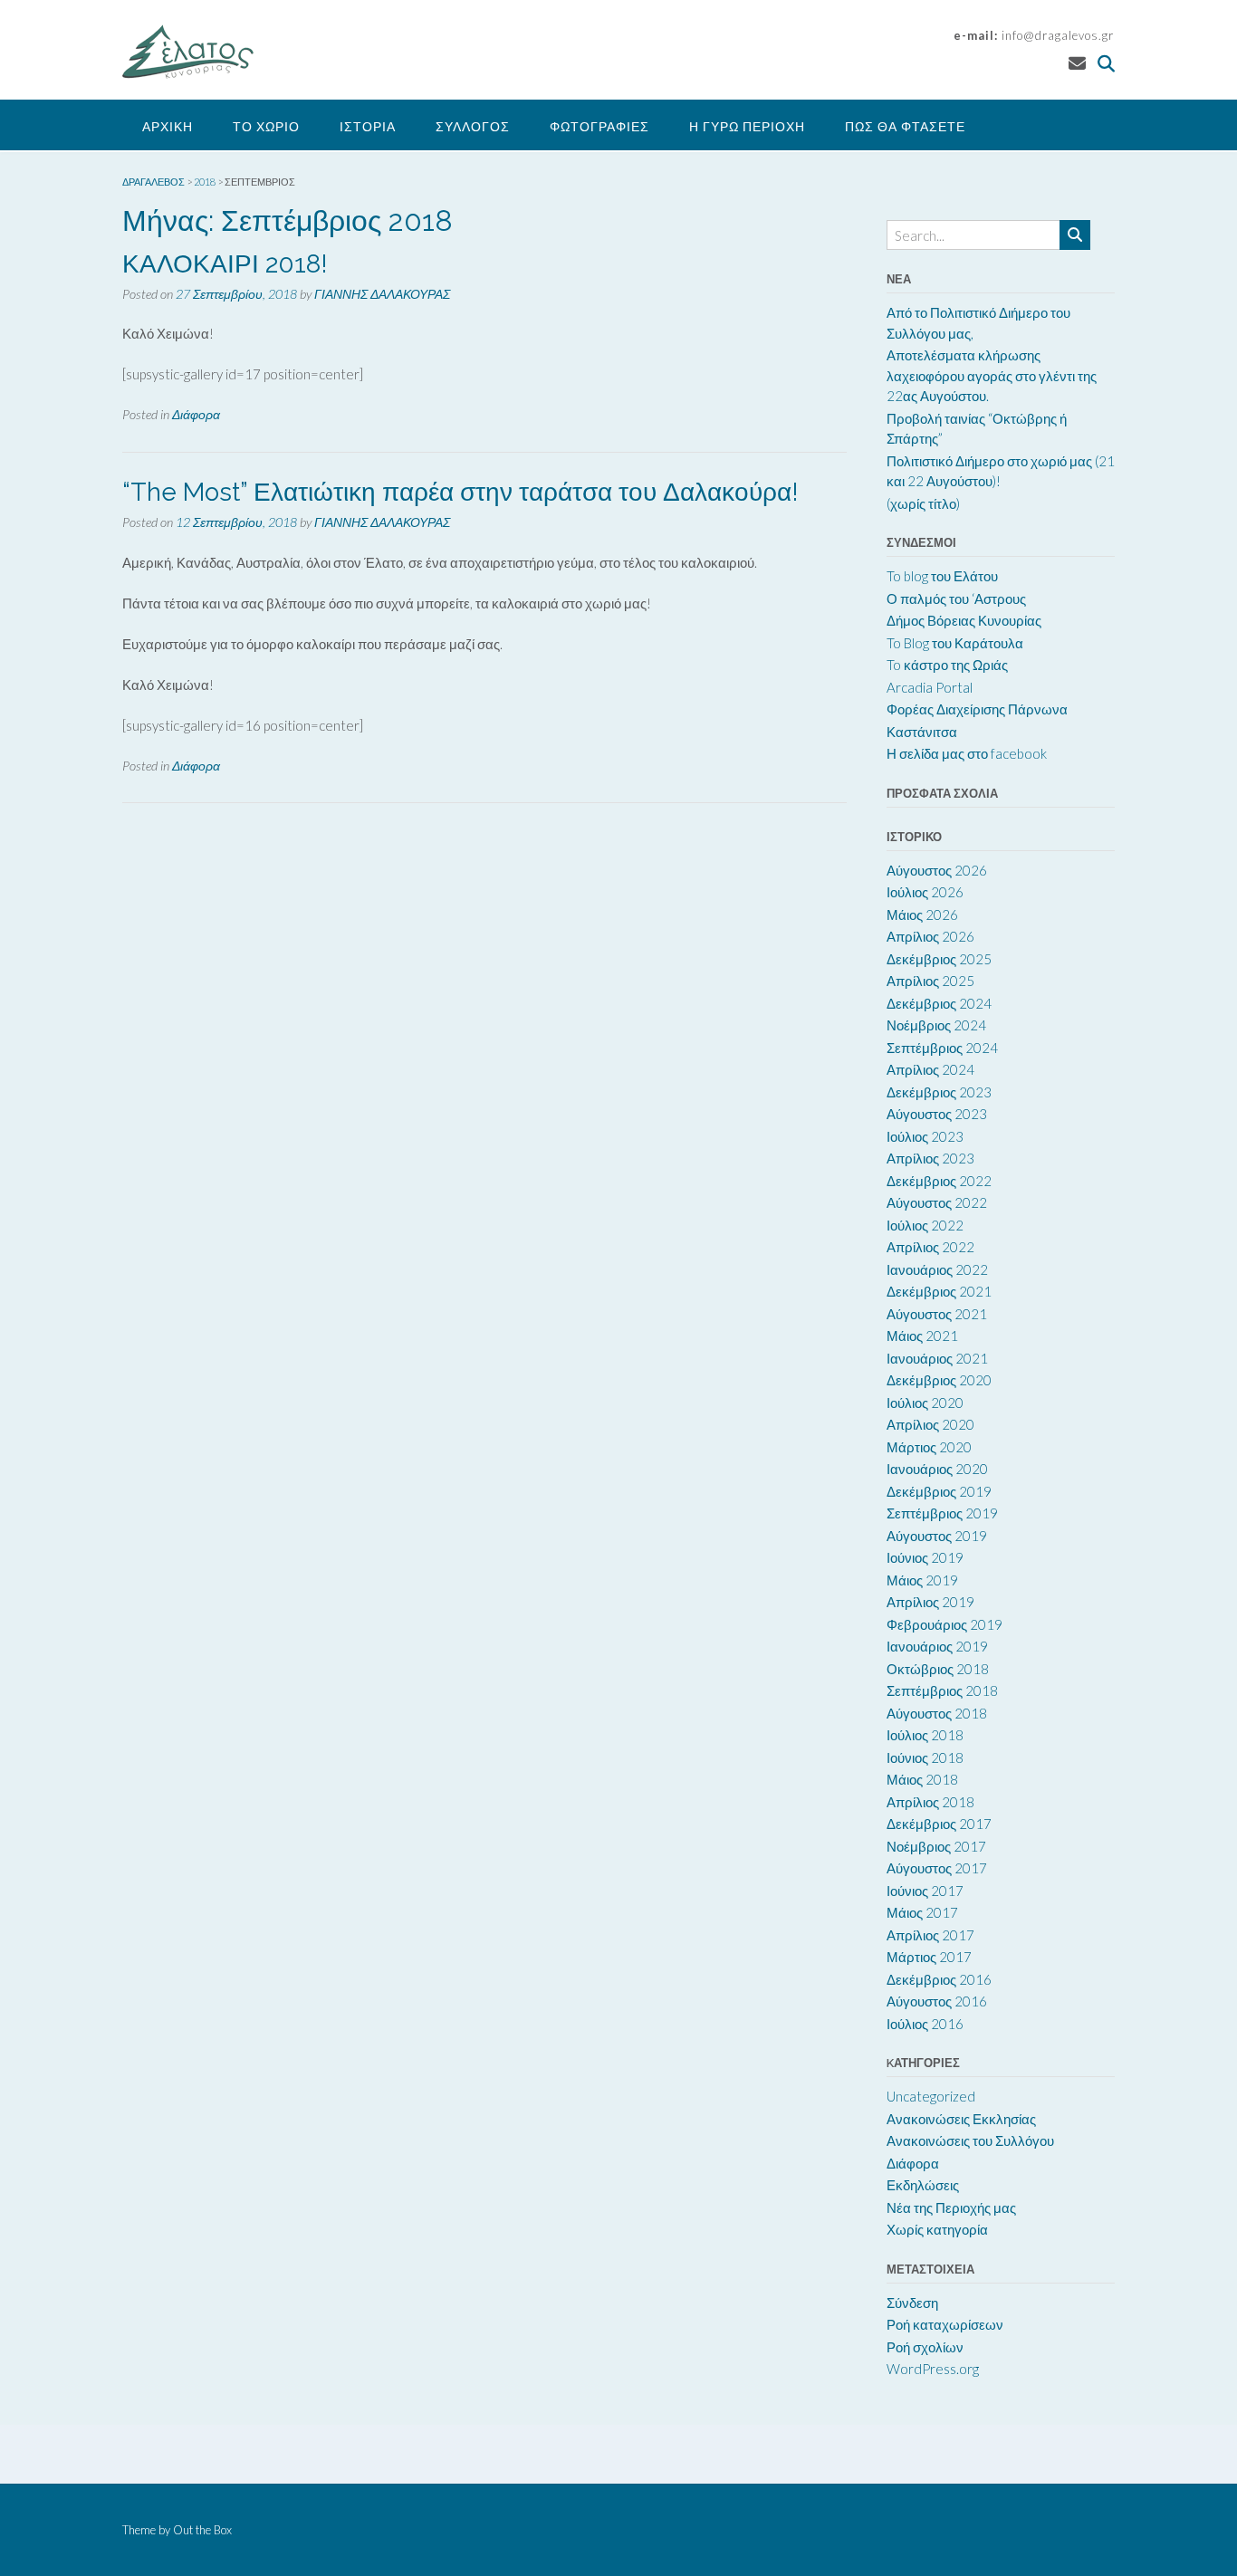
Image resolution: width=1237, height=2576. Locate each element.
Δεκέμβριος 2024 (939, 1003)
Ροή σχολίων (925, 2347)
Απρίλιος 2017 (930, 1935)
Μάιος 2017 (922, 1912)
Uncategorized (931, 2096)
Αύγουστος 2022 (937, 1202)
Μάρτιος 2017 (929, 1957)
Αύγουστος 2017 (937, 1868)
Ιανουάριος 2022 (937, 1269)
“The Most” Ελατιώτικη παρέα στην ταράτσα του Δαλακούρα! (460, 492)
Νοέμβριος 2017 (936, 1846)
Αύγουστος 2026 (937, 870)
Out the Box (202, 2530)
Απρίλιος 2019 (930, 1602)
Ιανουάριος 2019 (937, 1646)
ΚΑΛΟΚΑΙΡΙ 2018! (225, 264)
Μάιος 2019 (922, 1580)
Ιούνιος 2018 (925, 1757)
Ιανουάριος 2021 (937, 1358)
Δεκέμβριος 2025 (939, 959)
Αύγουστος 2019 (937, 1536)
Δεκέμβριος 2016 (939, 1979)
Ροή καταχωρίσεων (945, 2324)
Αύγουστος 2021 (937, 1314)
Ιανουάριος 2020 (937, 1469)
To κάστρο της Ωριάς (947, 665)
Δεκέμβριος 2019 (939, 1491)
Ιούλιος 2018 (925, 1735)
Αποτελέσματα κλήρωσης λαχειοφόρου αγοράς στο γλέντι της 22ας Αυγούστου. (992, 375)
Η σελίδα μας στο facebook (967, 753)
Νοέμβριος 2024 (936, 1025)
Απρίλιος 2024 (930, 1069)
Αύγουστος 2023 (937, 1114)
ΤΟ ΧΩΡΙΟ (266, 126)
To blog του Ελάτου (942, 576)
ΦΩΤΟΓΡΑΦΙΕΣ (599, 126)
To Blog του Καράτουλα (955, 643)
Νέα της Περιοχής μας (951, 2207)
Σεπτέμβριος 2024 (942, 1048)
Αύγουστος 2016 (937, 2001)
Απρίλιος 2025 (930, 981)
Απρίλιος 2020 (930, 1424)
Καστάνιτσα (922, 732)
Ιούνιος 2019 (925, 1557)
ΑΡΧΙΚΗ (168, 126)
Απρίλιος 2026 (930, 936)
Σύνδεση (912, 2303)
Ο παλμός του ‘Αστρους (956, 599)
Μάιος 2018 (922, 1779)
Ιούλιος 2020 (925, 1403)
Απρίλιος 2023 (930, 1158)
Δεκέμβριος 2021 (939, 1291)
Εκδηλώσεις (923, 2185)
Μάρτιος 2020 (929, 1447)
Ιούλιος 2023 (925, 1136)
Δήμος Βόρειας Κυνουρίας (964, 620)
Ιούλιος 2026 (925, 892)
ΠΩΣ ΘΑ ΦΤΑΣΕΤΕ (905, 126)
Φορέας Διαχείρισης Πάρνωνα (977, 709)
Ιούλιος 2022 (925, 1225)
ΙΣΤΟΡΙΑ (368, 126)
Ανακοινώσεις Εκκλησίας (961, 2119)
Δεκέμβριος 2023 (939, 1092)
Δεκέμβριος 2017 (939, 1824)
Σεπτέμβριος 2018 (942, 1690)
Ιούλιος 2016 (925, 2024)
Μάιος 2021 (922, 1336)
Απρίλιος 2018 (930, 1802)
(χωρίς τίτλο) (923, 503)
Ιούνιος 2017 (925, 1891)
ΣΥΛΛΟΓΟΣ (473, 126)
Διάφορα (196, 414)
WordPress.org (933, 2369)
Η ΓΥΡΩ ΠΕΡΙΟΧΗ (747, 126)
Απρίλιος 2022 (930, 1247)
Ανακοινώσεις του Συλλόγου (970, 2140)
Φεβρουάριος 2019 (945, 1624)
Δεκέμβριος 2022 (939, 1181)
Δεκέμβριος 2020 (939, 1380)
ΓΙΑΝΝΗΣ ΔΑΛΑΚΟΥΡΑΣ (382, 294)
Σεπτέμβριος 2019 (942, 1513)
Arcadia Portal (930, 687)
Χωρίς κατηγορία (937, 2229)
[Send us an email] (1077, 63)
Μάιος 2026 (922, 915)
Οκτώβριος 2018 (938, 1669)
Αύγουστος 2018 (937, 1713)
